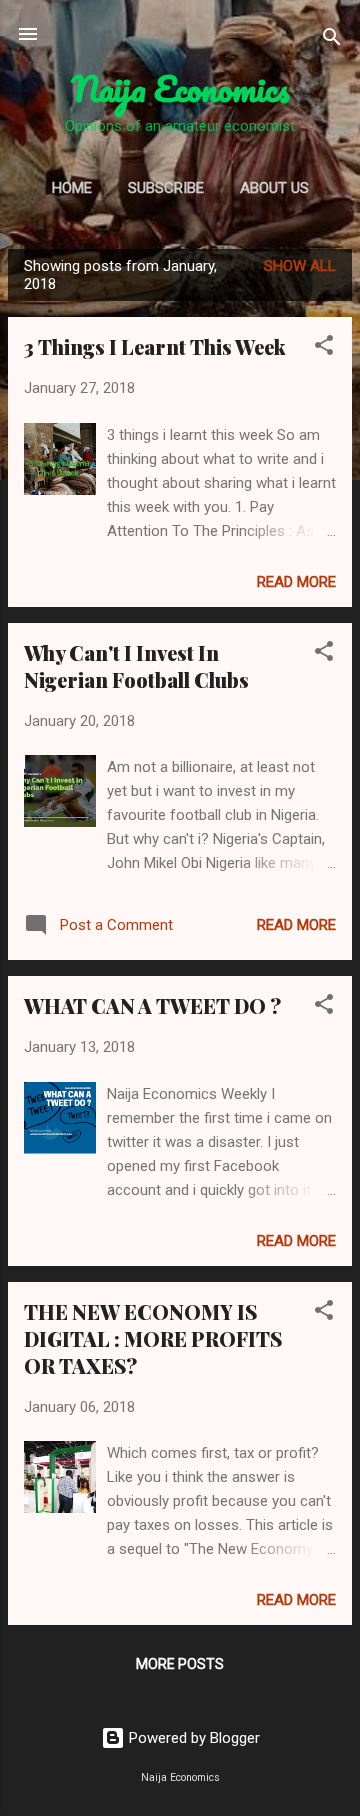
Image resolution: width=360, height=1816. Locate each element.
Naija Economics (180, 88)
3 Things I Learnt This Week (155, 346)
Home (72, 188)
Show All (300, 266)
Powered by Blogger (192, 1738)
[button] (324, 348)
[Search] (332, 40)
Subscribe (166, 188)
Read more (296, 582)
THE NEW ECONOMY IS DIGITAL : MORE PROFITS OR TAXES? (153, 1338)
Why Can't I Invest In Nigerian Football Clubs (136, 666)
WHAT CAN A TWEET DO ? (152, 1005)
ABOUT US (274, 188)
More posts (180, 1664)
